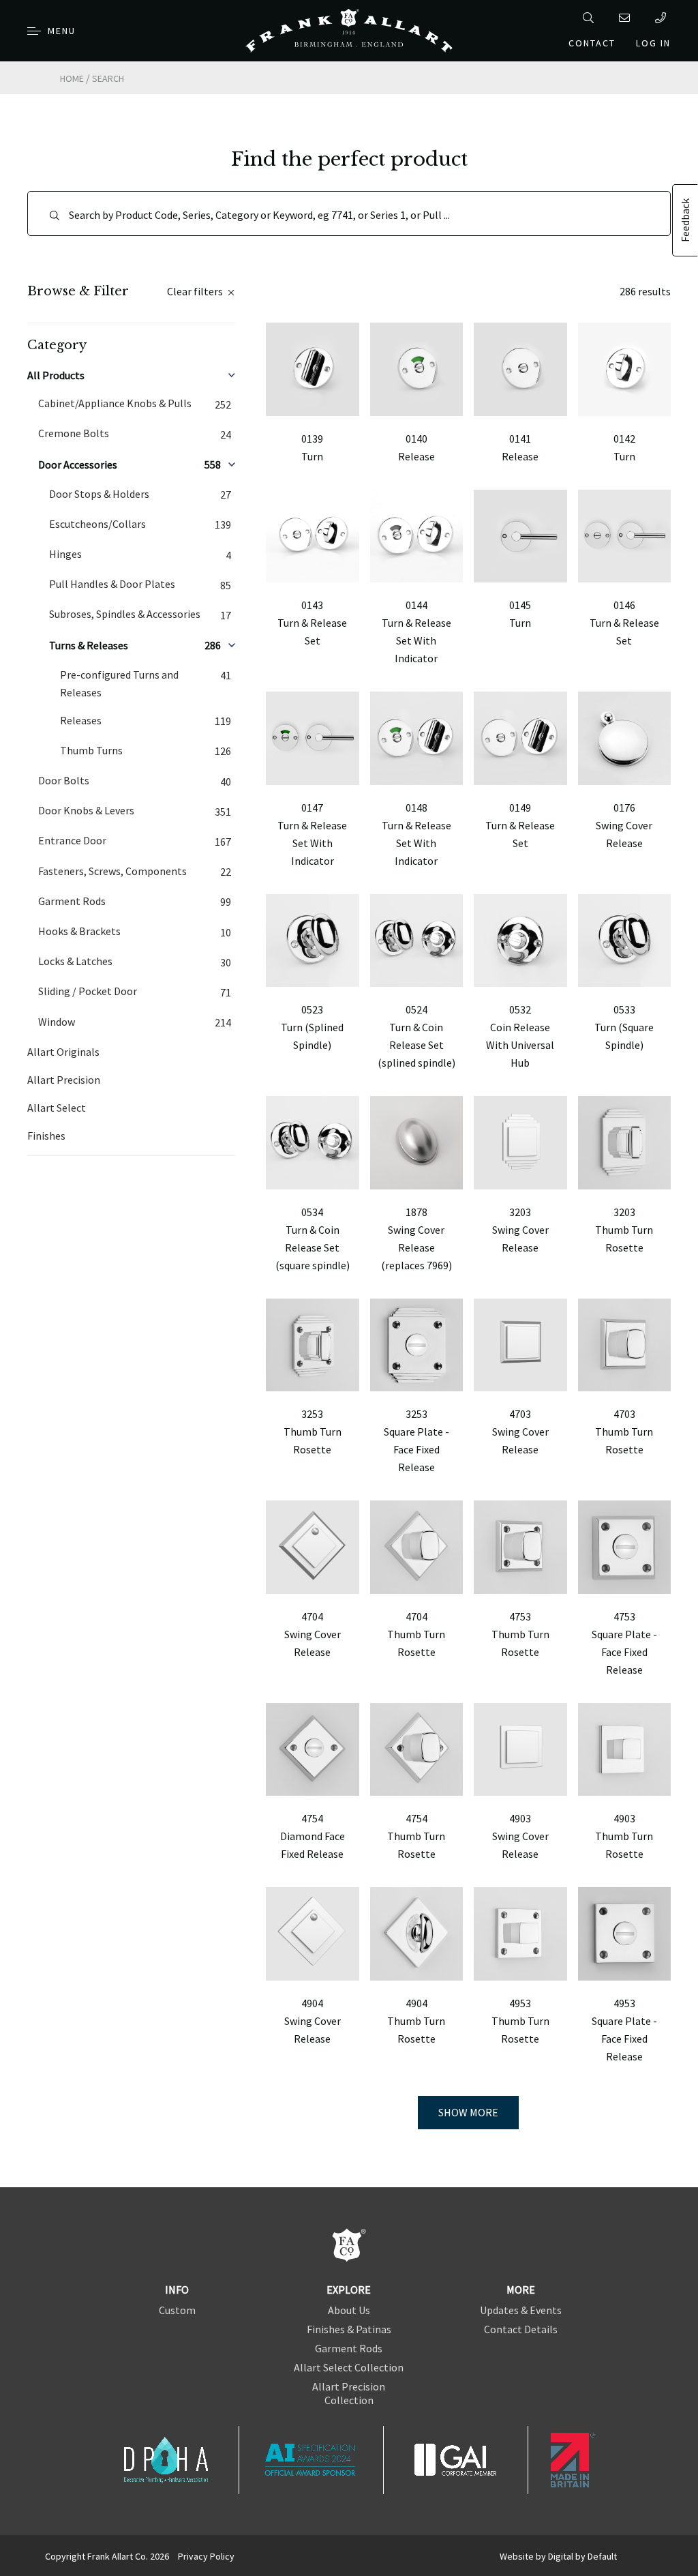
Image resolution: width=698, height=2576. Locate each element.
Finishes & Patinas (349, 2329)
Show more (468, 2112)
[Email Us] (627, 18)
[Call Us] (663, 18)
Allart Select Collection (349, 2367)
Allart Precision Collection (349, 2393)
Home (72, 78)
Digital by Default (582, 2556)
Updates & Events (521, 2310)
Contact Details (521, 2329)
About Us (349, 2310)
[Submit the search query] (55, 216)
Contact (592, 43)
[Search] (591, 18)
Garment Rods (349, 2348)
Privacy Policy (206, 2556)
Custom (177, 2310)
